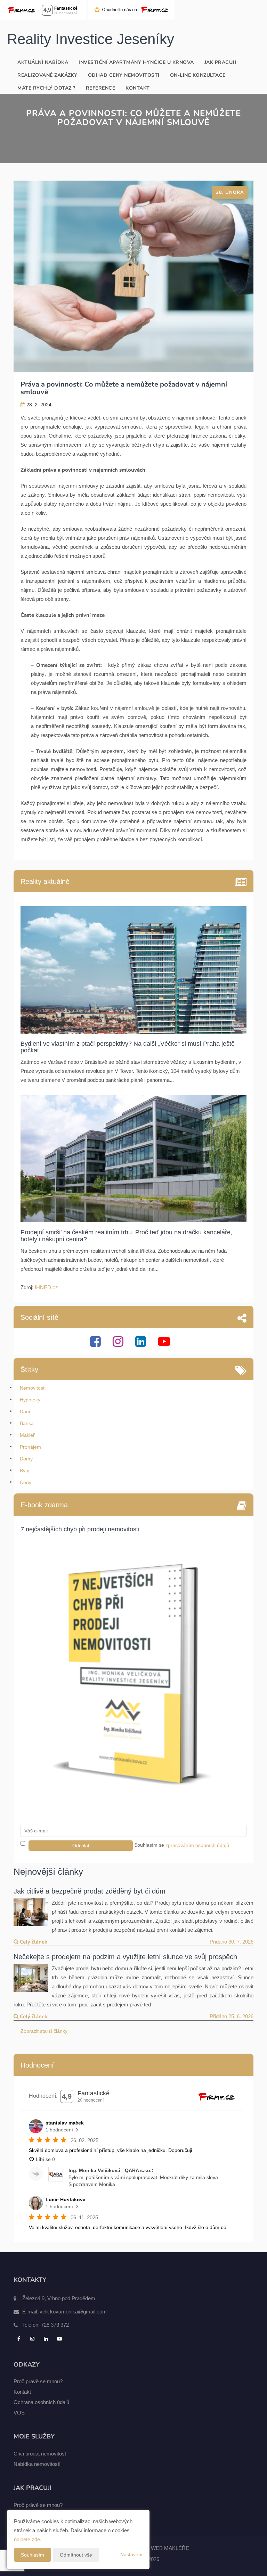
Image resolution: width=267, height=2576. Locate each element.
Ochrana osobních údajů (41, 2402)
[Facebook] (96, 1344)
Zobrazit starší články (44, 2031)
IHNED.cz (46, 1287)
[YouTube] (165, 1344)
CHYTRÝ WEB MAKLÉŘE (159, 2548)
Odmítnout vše (76, 2555)
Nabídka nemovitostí (37, 2464)
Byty (25, 1471)
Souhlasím (33, 2555)
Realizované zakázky (47, 75)
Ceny (26, 1482)
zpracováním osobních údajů (197, 1845)
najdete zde (27, 2539)
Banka (27, 1423)
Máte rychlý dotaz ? (46, 88)
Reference (101, 88)
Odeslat (81, 1846)
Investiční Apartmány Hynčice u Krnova (136, 62)
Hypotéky (30, 1400)
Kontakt (138, 88)
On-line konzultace (198, 75)
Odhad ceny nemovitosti (124, 75)
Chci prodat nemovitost (40, 2454)
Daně (26, 1411)
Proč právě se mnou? (38, 2381)
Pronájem (30, 1447)
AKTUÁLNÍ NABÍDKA (43, 62)
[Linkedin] (141, 1344)
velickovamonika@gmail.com (73, 2312)
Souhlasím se (150, 1845)
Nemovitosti (33, 1388)
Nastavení (131, 2554)
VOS (19, 2413)
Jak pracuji (220, 62)
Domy (26, 1459)
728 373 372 (55, 2325)
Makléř (27, 1435)
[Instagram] (119, 1344)
